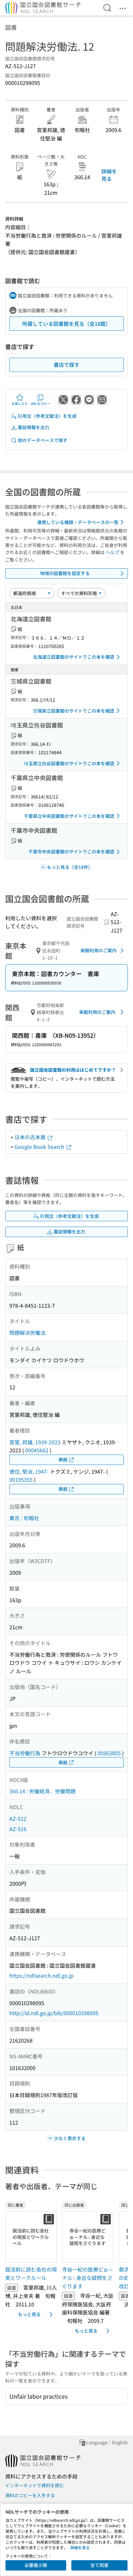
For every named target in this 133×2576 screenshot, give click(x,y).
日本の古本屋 (31, 1137)
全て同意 (99, 2565)
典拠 (63, 1459)
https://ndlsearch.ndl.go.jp (41, 1975)
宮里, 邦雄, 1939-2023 (35, 1442)
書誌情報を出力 (34, 427)
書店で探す (66, 365)
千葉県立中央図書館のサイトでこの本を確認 (69, 816)
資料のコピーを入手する (30, 2495)
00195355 (21, 1479)
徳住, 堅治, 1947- (29, 1471)
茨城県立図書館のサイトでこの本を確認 (74, 711)
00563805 (109, 1753)
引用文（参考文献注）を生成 (47, 416)
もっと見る (29, 2314)
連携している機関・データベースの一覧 (78, 522)
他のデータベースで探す (43, 440)
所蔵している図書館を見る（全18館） (66, 324)
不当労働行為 (25, 1753)
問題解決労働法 (27, 1333)
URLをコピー (40, 403)
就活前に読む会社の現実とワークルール (31, 2273)
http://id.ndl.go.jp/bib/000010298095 (54, 2013)
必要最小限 (36, 2565)
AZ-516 (18, 1829)
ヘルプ (112, 552)
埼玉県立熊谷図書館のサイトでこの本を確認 (69, 763)
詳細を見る (109, 175)
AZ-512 (18, 1819)
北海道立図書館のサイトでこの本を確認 (74, 657)
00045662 (37, 1450)
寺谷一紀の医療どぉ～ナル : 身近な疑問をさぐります (88, 2277)
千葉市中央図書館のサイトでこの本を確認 (71, 851)
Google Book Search (40, 1147)
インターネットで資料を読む (35, 2485)
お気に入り (20, 403)
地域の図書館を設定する (65, 573)
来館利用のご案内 (98, 950)
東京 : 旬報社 (24, 1518)
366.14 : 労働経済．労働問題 (42, 1791)
